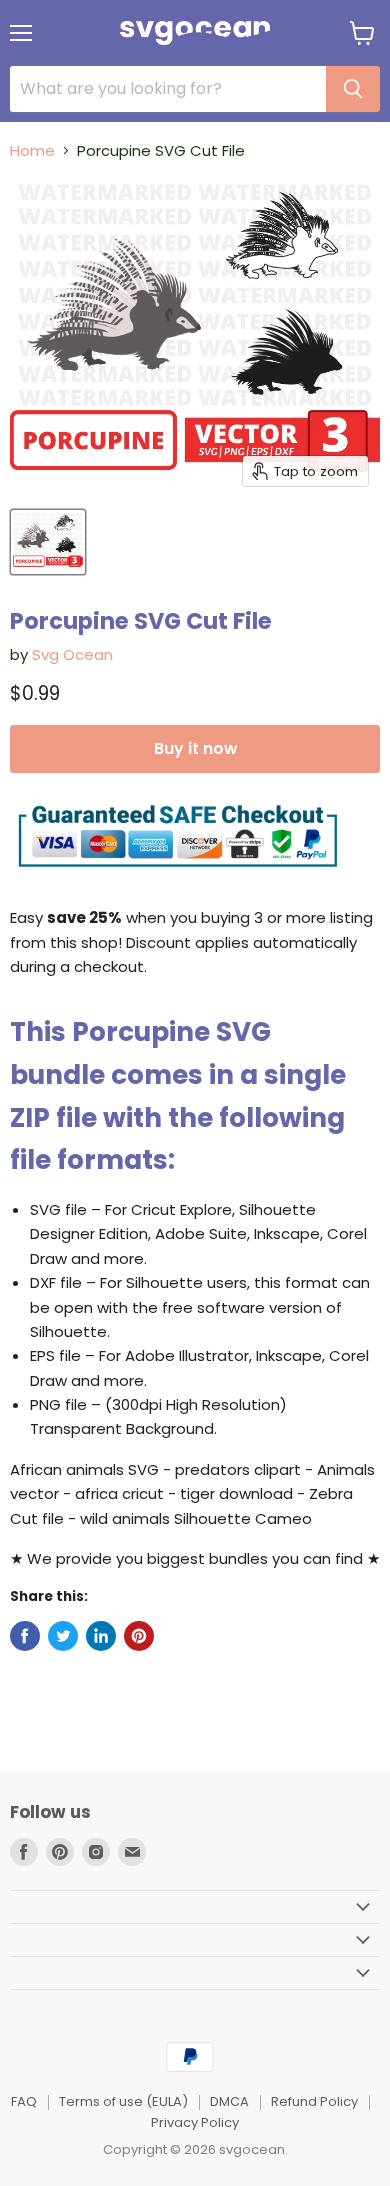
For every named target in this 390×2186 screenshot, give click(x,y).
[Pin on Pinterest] (139, 1636)
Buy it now (195, 748)
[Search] (353, 89)
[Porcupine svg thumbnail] (48, 542)
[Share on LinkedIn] (101, 1636)
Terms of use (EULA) (123, 2101)
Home (32, 150)
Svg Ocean (72, 654)
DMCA (229, 2101)
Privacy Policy (195, 2122)
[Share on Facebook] (25, 1636)
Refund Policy (314, 2101)
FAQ (24, 2101)
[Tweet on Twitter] (63, 1636)
